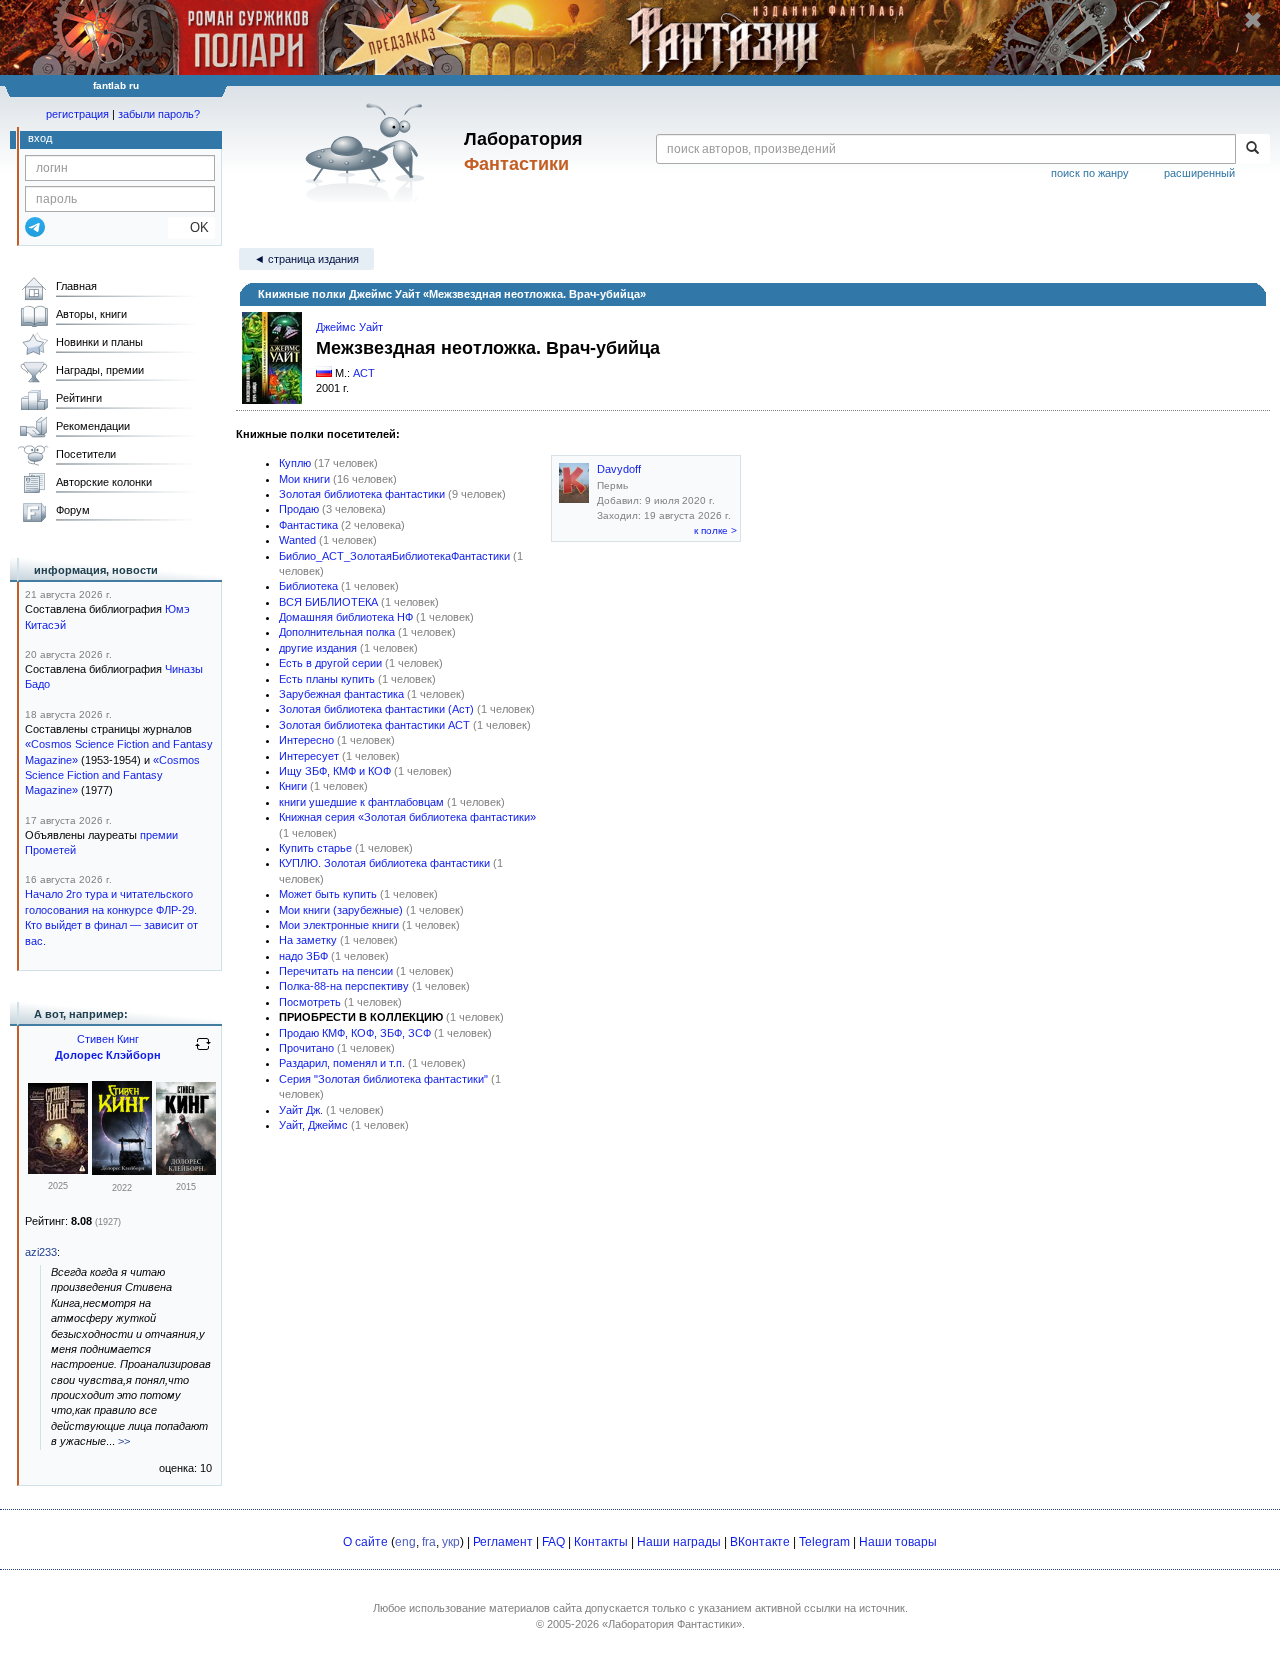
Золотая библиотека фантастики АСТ (374, 725)
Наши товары (898, 1542)
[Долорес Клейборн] (58, 1170)
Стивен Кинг (108, 1039)
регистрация (77, 114)
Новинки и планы (99, 342)
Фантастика (308, 525)
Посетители (86, 454)
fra (429, 1542)
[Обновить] (203, 1052)
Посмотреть (310, 1002)
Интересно (306, 740)
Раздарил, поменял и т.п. (342, 1063)
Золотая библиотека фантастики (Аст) (376, 709)
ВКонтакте (760, 1542)
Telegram (824, 1542)
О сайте (365, 1542)
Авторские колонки (104, 482)
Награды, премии (100, 370)
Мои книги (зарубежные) (341, 910)
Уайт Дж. (301, 1110)
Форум (73, 510)
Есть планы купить (327, 679)
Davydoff (619, 469)
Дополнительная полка (337, 632)
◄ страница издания (306, 259)
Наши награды (679, 1542)
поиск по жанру (1090, 173)
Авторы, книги (91, 314)
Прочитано (306, 1048)
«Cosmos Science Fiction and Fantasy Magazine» (112, 775)
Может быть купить (328, 894)
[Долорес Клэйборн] (122, 1171)
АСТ (364, 373)
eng (405, 1542)
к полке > (715, 530)
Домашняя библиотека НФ (346, 617)
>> (124, 1441)
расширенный (1199, 173)
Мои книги (304, 479)
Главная (76, 286)
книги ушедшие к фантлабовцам (361, 802)
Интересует (309, 756)
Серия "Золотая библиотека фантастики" (383, 1079)
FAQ (553, 1542)
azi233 (41, 1252)
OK (191, 227)
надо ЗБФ (303, 956)
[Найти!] (1252, 149)
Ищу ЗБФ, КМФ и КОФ (335, 771)
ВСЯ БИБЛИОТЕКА (328, 602)
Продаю (299, 509)
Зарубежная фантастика (341, 694)
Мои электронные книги (339, 925)
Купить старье (315, 848)
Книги (293, 786)
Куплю (295, 463)
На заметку (308, 940)
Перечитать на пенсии (336, 971)
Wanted (297, 540)
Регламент (503, 1542)
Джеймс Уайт (349, 327)
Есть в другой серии (330, 663)
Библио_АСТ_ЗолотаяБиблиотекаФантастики (394, 556)
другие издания (318, 648)
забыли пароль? (159, 114)
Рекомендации (93, 426)
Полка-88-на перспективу (344, 986)
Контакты (601, 1542)
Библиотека (308, 586)
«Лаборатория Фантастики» (672, 1624)
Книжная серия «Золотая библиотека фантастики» (407, 817)
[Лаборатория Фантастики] (368, 152)
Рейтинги (79, 398)
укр (451, 1542)
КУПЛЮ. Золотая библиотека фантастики (384, 863)
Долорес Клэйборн (108, 1055)
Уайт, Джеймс (313, 1125)
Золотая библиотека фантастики (362, 494)
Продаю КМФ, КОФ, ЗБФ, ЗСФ (355, 1033)
